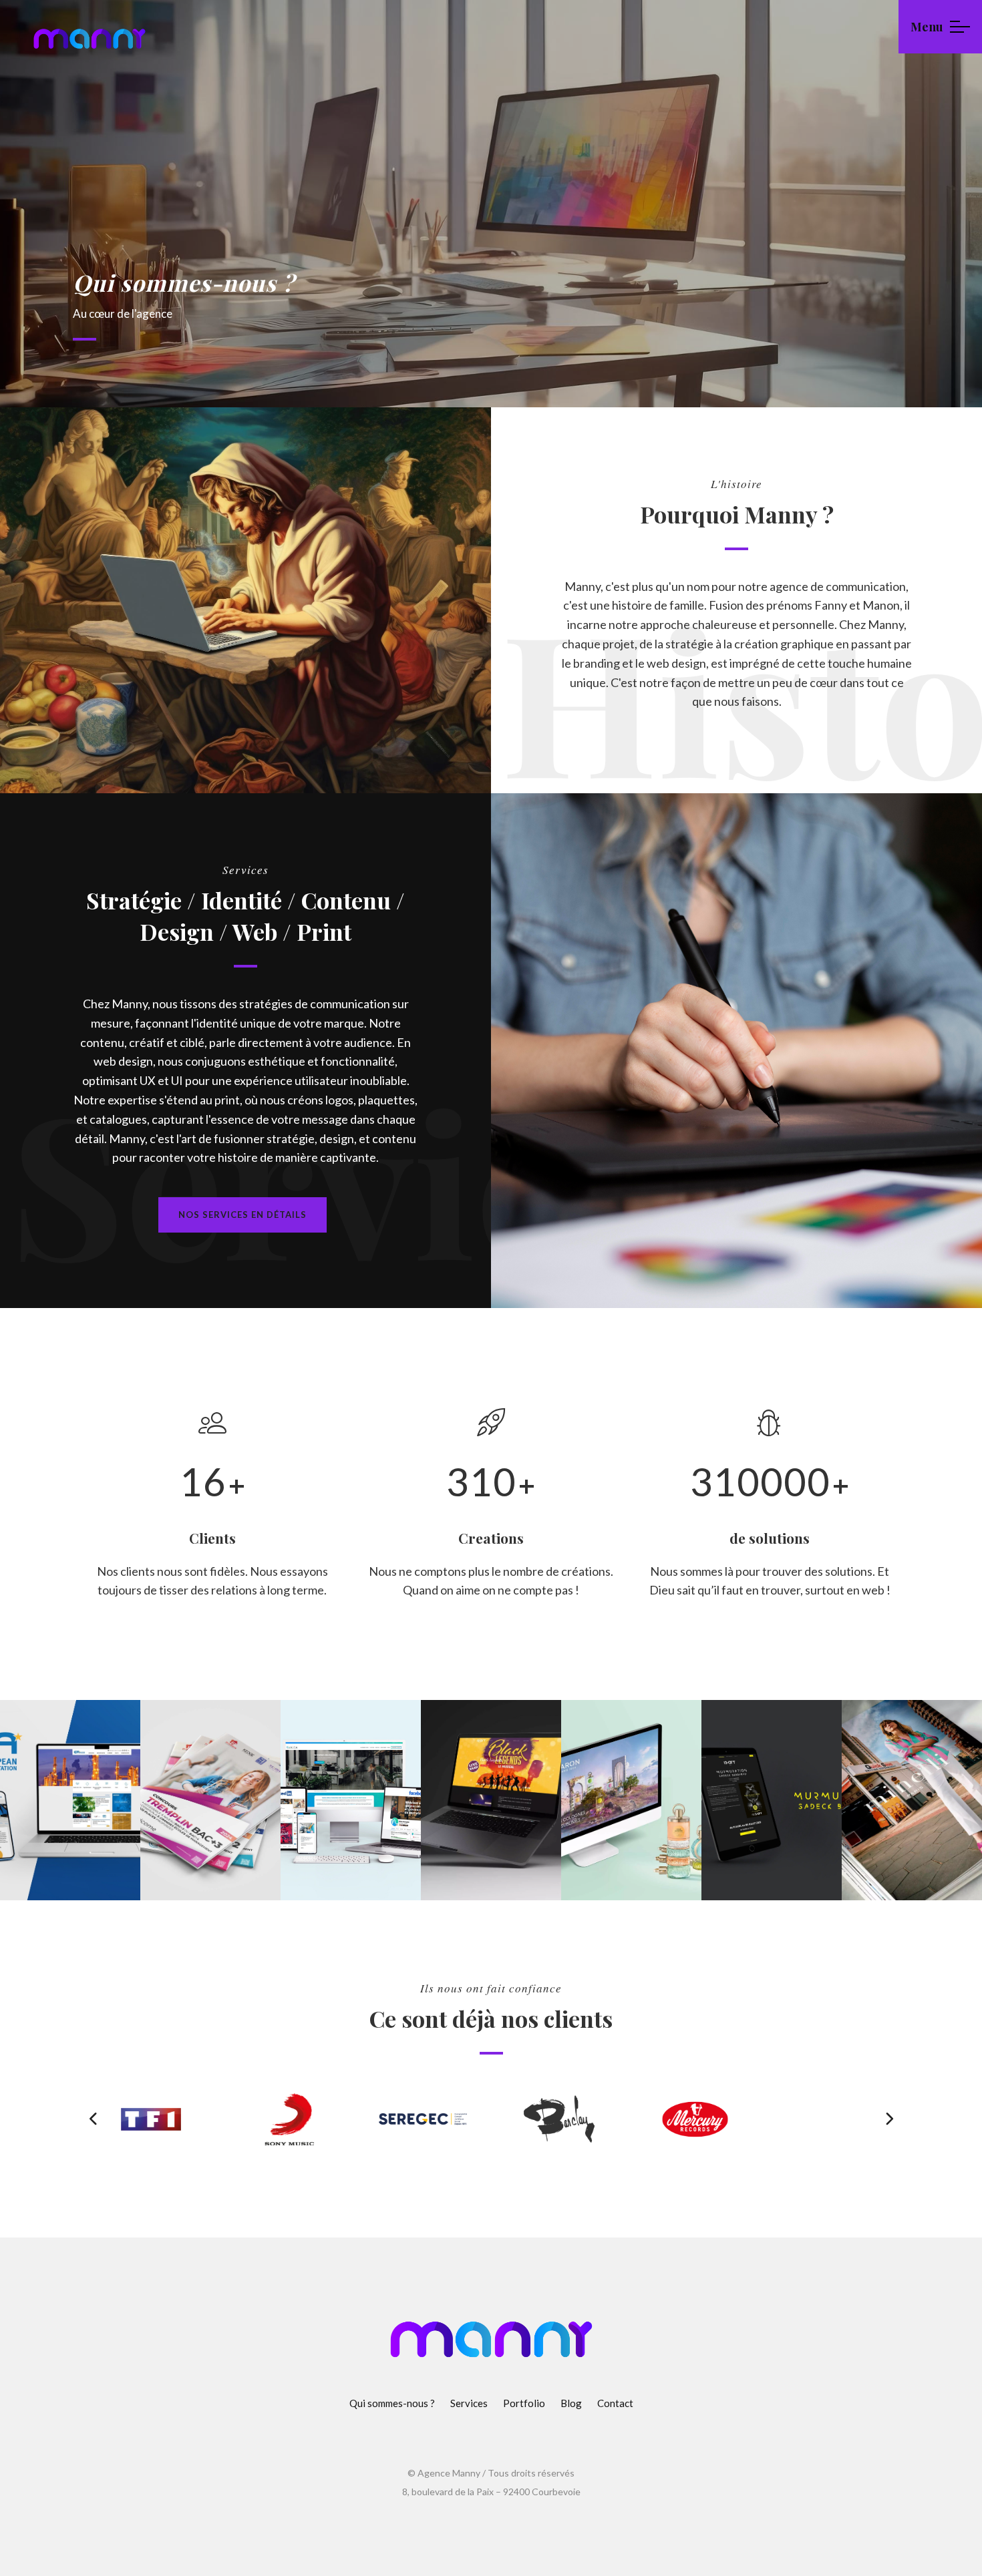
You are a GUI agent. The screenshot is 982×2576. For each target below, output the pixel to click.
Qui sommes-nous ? (392, 2403)
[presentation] (94, 2119)
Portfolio (524, 2403)
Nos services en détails (242, 1215)
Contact (615, 2403)
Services (469, 2403)
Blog (571, 2403)
